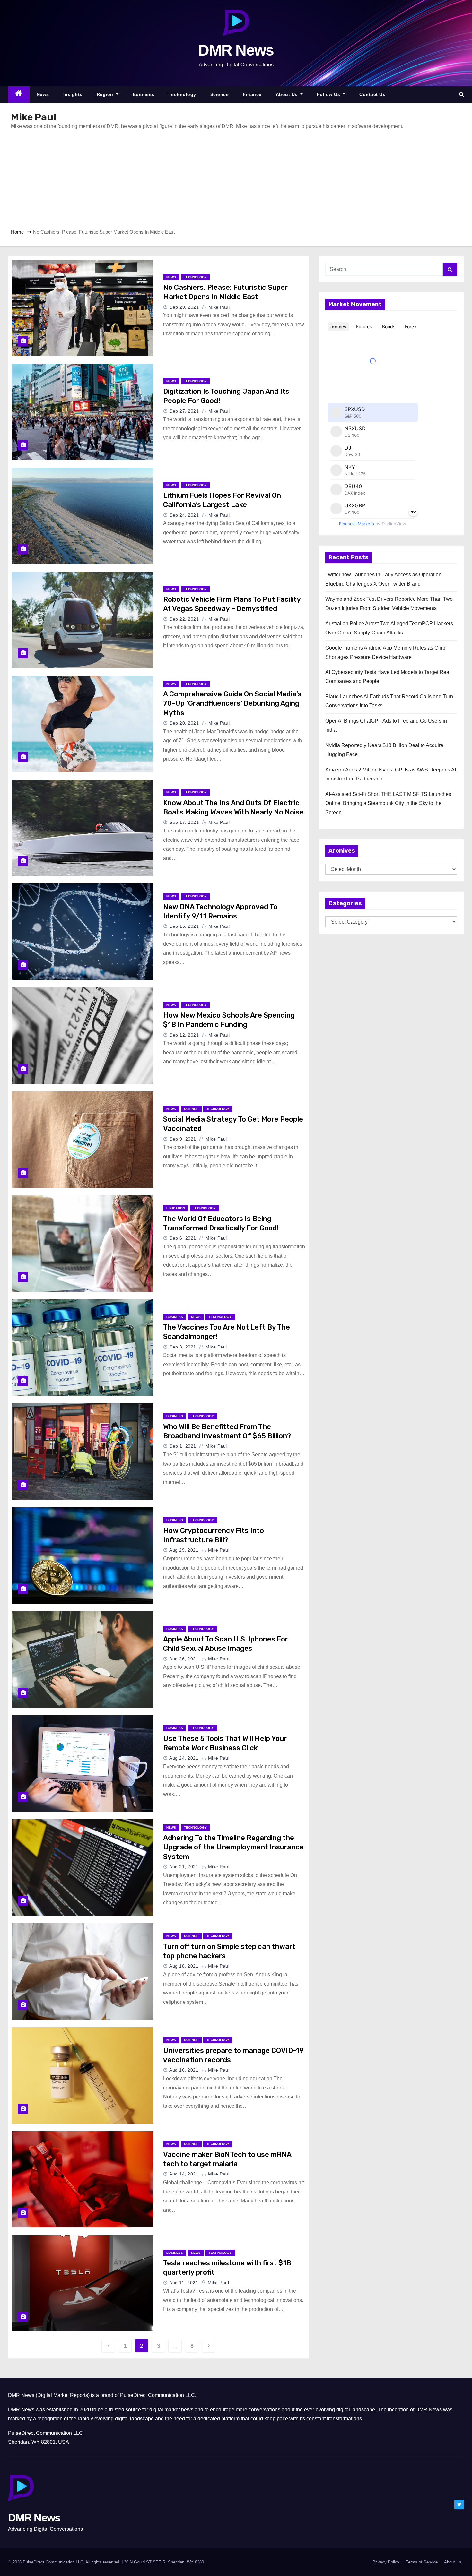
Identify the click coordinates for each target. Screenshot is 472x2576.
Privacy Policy (386, 2562)
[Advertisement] (207, 179)
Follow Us (329, 94)
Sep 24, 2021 (184, 515)
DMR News (236, 50)
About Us (288, 94)
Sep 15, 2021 (184, 926)
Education (176, 1208)
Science (220, 94)
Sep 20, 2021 (184, 723)
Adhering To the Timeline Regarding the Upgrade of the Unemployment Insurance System (233, 1847)
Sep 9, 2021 (183, 1139)
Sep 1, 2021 (183, 1446)
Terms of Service (422, 2562)
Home (17, 232)
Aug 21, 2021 (184, 1867)
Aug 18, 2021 (184, 1966)
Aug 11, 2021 (184, 2283)
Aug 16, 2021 (184, 2070)
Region (106, 94)
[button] (462, 94)
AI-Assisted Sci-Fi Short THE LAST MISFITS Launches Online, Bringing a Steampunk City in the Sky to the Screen (388, 803)
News (43, 94)
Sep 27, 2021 (184, 411)
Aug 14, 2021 (184, 2174)
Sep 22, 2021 (184, 619)
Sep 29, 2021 (184, 307)
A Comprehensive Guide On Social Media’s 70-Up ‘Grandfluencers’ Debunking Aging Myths (232, 703)
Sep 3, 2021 (183, 1347)
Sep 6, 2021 (183, 1238)
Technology (182, 94)
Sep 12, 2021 (184, 1035)
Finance (252, 94)
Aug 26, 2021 (184, 1659)
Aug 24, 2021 (184, 1758)
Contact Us (372, 94)
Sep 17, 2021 (184, 822)
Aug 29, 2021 (184, 1550)
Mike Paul (218, 307)
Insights (73, 94)
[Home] (19, 95)
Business (144, 94)
